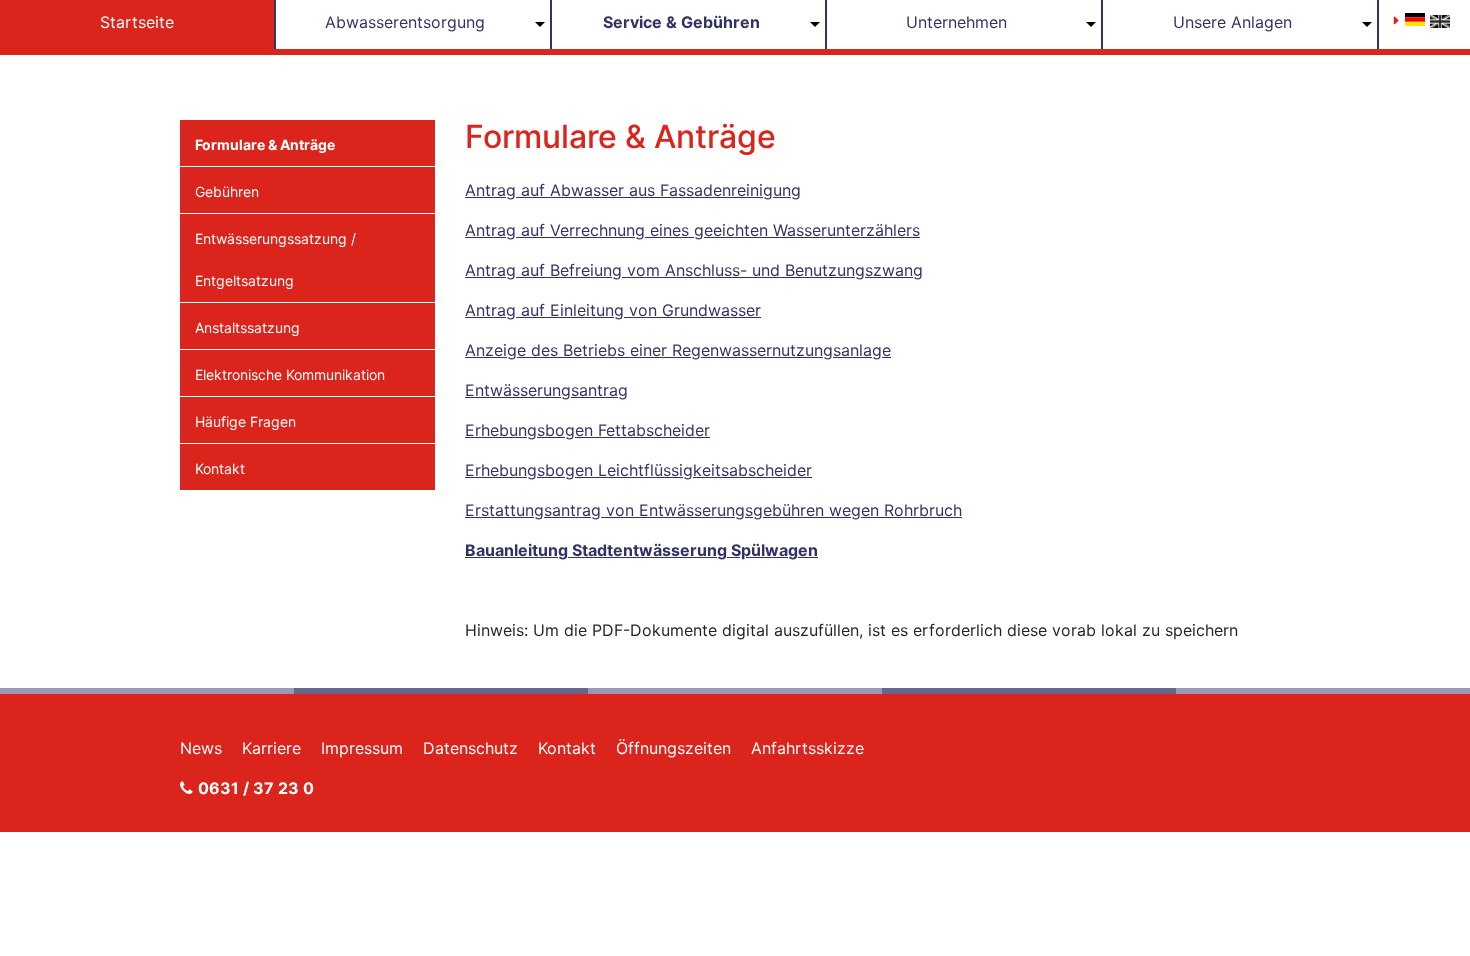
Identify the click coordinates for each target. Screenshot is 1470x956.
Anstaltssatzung (247, 327)
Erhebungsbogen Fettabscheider (587, 430)
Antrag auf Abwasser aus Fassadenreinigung (633, 190)
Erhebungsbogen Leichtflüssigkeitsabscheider (638, 470)
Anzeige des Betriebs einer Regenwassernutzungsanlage (678, 350)
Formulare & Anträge (265, 144)
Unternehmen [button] (956, 22)
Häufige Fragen (245, 421)
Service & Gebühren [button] (681, 22)
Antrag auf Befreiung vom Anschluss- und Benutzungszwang (694, 270)
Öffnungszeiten (673, 748)
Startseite (137, 22)
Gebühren (227, 191)
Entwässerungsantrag (546, 390)
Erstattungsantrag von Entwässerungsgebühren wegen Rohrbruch (713, 510)
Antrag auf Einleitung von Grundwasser (613, 310)
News (201, 748)
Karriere (271, 748)
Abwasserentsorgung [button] (405, 22)
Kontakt (220, 468)
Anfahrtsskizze (807, 748)
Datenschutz (470, 748)
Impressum (362, 748)
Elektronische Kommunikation (290, 374)
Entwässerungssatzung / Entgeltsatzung (275, 259)
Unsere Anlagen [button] (1232, 22)
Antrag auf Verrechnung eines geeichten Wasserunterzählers (692, 230)
